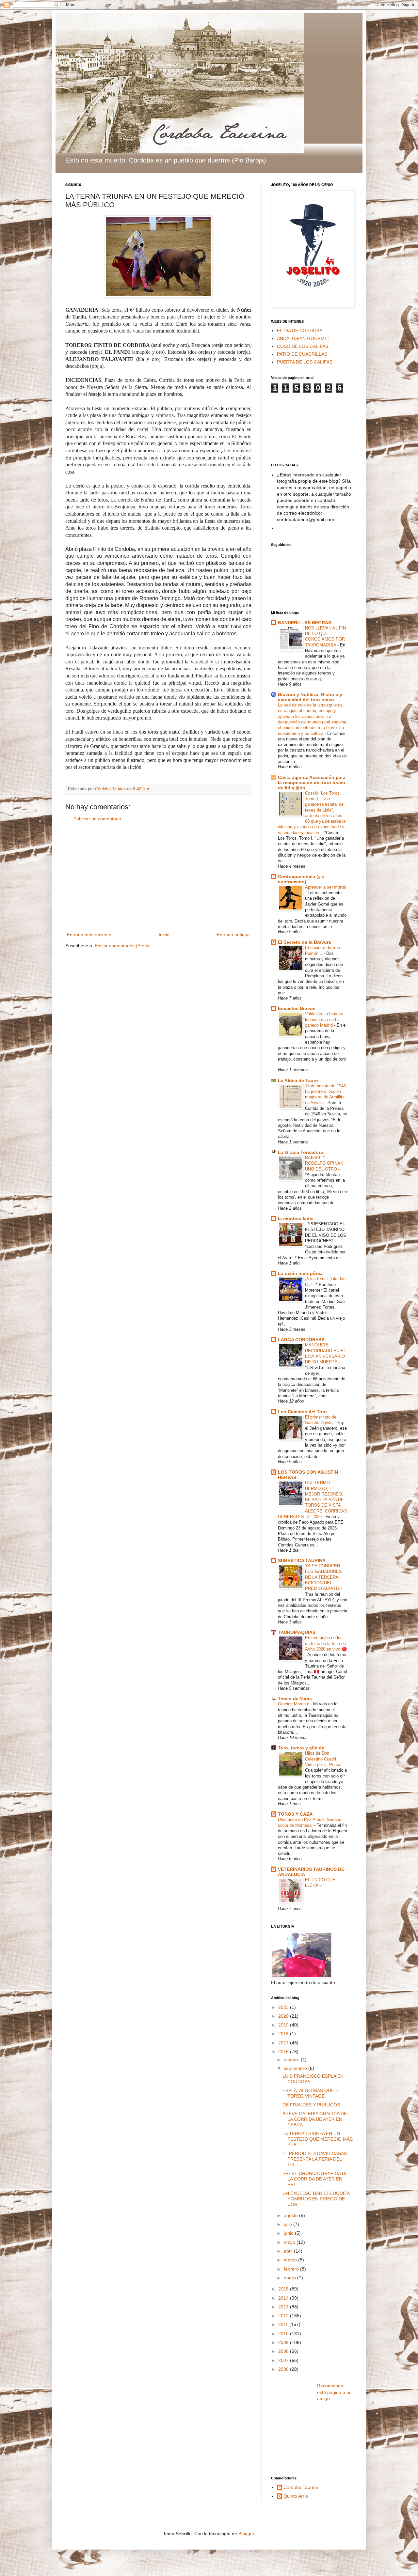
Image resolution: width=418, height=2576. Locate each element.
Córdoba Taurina (301, 2487)
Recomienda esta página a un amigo (334, 2392)
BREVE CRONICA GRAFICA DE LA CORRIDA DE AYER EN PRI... (315, 2179)
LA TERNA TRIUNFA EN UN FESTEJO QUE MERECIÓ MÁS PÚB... (318, 2139)
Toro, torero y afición (301, 1748)
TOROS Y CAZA (295, 1814)
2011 (284, 2324)
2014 (284, 2298)
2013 (284, 2307)
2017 (284, 2043)
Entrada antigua (233, 935)
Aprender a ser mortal (325, 887)
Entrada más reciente (89, 935)
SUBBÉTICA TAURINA (302, 1560)
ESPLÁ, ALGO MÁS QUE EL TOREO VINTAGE (312, 2093)
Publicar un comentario (97, 819)
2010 (284, 2334)
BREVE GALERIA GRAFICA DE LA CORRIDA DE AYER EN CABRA (315, 2119)
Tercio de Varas (295, 1699)
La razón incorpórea (300, 1273)
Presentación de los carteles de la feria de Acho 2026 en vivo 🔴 (326, 1643)
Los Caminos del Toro (302, 1412)
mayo (290, 2242)
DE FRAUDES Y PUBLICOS (311, 2105)
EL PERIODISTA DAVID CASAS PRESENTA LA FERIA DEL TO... (315, 2159)
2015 (284, 2289)
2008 (284, 2351)
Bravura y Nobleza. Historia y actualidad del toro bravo (310, 697)
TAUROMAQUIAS (297, 1632)
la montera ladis (296, 1218)
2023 (284, 2007)
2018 (284, 2034)
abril (289, 2251)
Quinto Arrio (296, 2496)
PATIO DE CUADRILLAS (302, 354)
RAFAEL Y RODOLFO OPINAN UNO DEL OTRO (324, 1163)
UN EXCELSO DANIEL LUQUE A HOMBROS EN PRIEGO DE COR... (316, 2199)
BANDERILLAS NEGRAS (305, 623)
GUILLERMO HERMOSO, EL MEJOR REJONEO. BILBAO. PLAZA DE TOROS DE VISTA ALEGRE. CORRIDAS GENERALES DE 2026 (313, 1500)
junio (289, 2233)
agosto (291, 2215)
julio (289, 2224)
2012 (284, 2316)
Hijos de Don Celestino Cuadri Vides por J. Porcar (324, 1759)
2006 (284, 2369)
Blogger (246, 2534)
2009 (284, 2342)
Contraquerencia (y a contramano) (301, 879)
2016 (284, 2052)
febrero (292, 2269)
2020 (284, 2016)
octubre (292, 2059)
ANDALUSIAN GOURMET (304, 338)
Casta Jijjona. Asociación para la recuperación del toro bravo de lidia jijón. (312, 783)
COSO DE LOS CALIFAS (303, 346)
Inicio (164, 935)
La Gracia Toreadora (300, 1152)
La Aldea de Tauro (298, 1080)
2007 (284, 2360)
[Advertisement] (158, 877)
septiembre (296, 2068)
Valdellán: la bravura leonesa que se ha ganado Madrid (324, 1019)
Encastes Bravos (297, 1008)
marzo (291, 2260)
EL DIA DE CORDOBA (300, 331)
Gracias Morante (294, 1704)
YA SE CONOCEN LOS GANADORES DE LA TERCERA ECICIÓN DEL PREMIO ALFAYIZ (323, 1577)
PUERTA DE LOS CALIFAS (305, 362)
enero (290, 2278)
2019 (284, 2025)
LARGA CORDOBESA (301, 1340)
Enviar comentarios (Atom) (122, 946)
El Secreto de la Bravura (305, 942)
